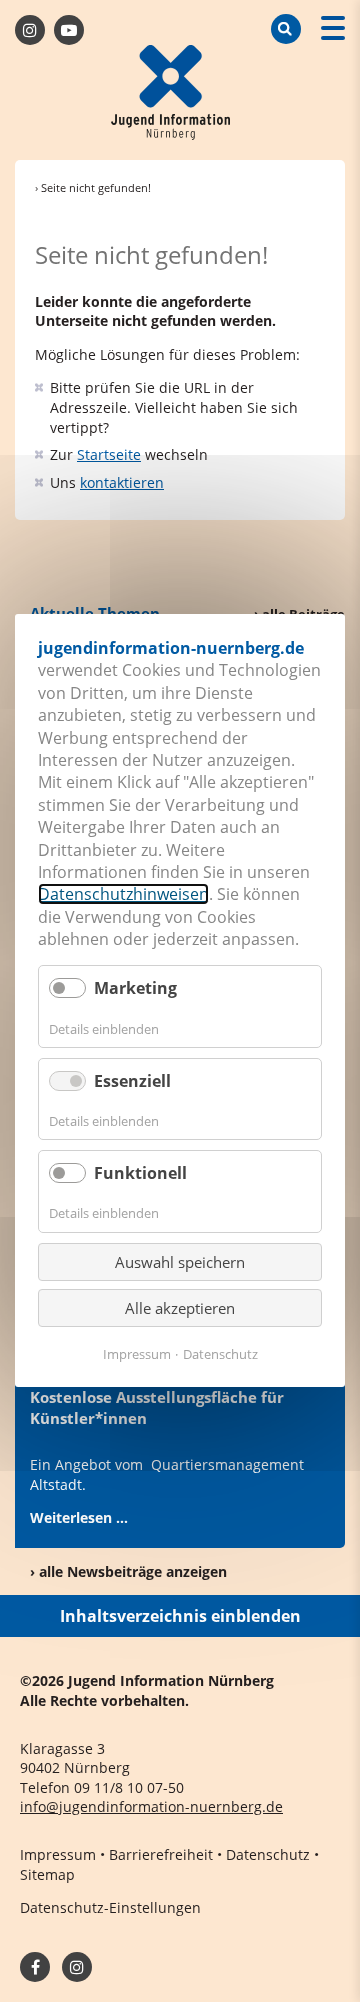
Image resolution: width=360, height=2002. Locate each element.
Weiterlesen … (79, 1517)
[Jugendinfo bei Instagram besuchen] (77, 1967)
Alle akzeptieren (180, 1308)
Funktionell (140, 1174)
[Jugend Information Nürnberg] (171, 95)
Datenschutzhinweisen (123, 895)
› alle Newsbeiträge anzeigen (128, 1571)
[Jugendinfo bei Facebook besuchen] (30, 30)
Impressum (58, 1854)
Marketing (135, 989)
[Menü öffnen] (333, 30)
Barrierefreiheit (161, 1854)
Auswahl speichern (180, 1262)
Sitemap (47, 1874)
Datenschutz (268, 1854)
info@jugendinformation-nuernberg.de (151, 1806)
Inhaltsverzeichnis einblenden (180, 1616)
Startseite (109, 454)
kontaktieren (122, 482)
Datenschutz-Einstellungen (110, 1907)
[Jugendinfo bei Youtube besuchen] (69, 30)
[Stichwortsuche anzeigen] (286, 29)
